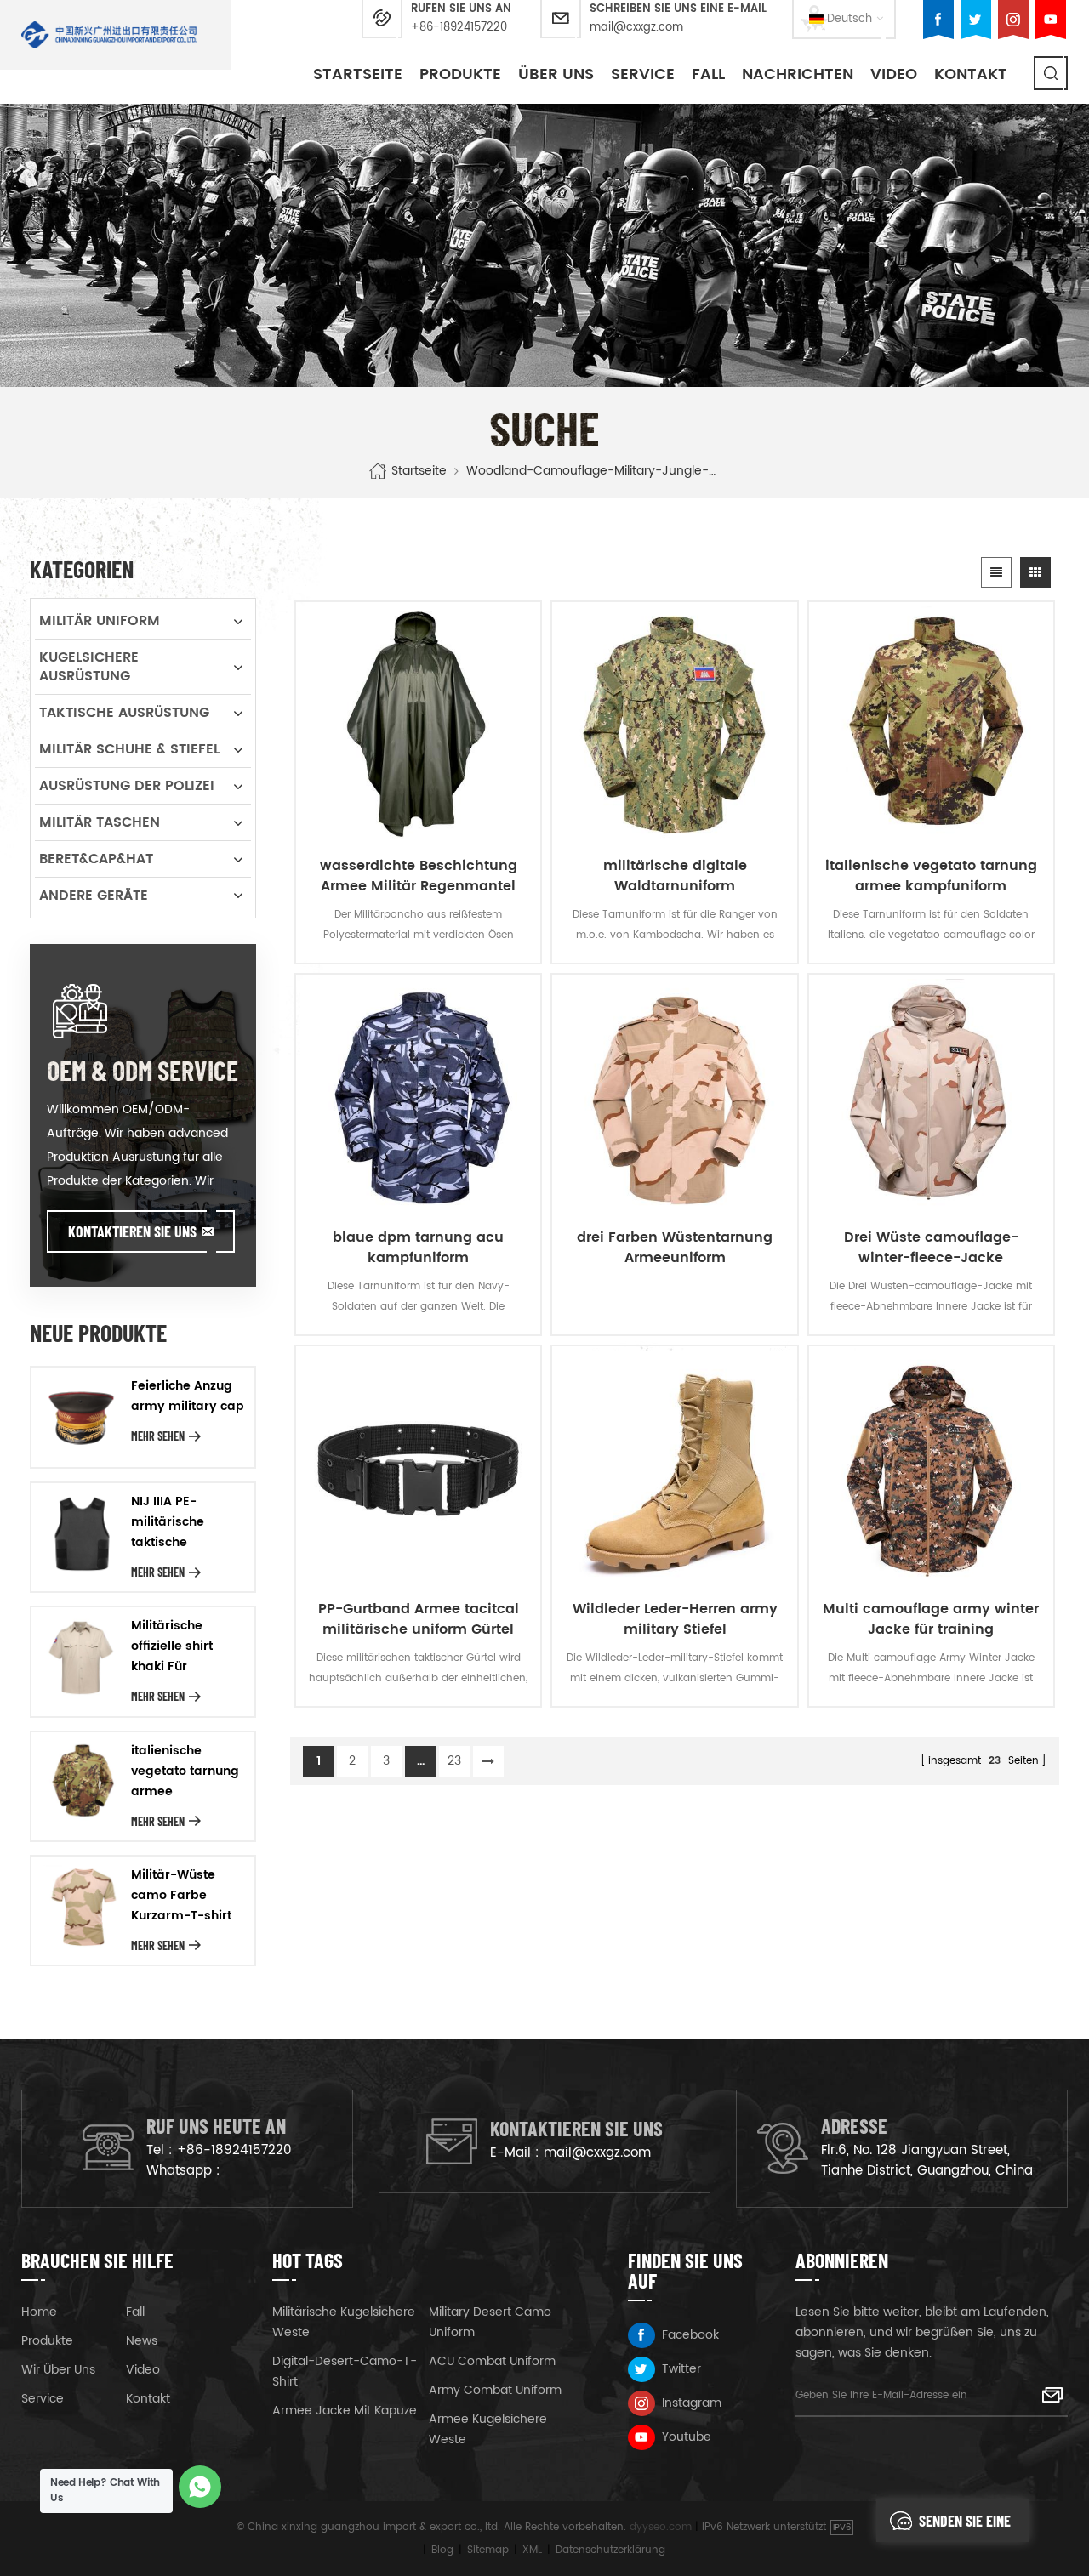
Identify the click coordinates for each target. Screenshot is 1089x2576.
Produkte (460, 74)
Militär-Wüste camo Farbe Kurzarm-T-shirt (181, 1895)
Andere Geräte (94, 896)
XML (532, 2550)
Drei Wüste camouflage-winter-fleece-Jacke (931, 1248)
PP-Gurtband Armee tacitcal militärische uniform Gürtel (419, 1619)
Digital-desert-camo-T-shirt (345, 2371)
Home (39, 2312)
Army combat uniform (495, 2390)
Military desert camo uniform (490, 2322)
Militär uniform (100, 621)
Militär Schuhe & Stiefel (129, 749)
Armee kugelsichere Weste (488, 2429)
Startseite (358, 74)
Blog (442, 2550)
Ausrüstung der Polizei (127, 786)
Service (643, 74)
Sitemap (488, 2550)
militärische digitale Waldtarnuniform (675, 876)
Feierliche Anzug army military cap (188, 1396)
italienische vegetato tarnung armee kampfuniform (931, 876)
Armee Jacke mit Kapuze (345, 2411)
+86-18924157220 (459, 28)
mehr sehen (158, 1436)
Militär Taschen (100, 822)
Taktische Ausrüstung (124, 713)
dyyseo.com (661, 2527)
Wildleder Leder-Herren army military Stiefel (675, 1619)
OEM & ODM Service (143, 1070)
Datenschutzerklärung (610, 2550)
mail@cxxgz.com (636, 28)
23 (454, 1761)
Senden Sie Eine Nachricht (965, 2527)
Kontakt (971, 74)
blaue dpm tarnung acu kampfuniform (418, 1248)
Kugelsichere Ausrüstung (89, 667)
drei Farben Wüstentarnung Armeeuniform (675, 1248)
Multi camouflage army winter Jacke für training (931, 1619)
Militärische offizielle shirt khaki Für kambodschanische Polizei (188, 1646)
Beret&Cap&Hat (96, 859)
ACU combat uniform (492, 2361)
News (142, 2341)
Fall (708, 74)
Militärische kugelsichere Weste (344, 2322)
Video (894, 74)
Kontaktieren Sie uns (132, 1231)
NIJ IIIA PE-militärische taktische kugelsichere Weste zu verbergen (171, 1522)
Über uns (556, 74)
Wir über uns (58, 2370)
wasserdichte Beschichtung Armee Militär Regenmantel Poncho (419, 876)
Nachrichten (798, 74)
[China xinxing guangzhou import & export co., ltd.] (109, 35)
